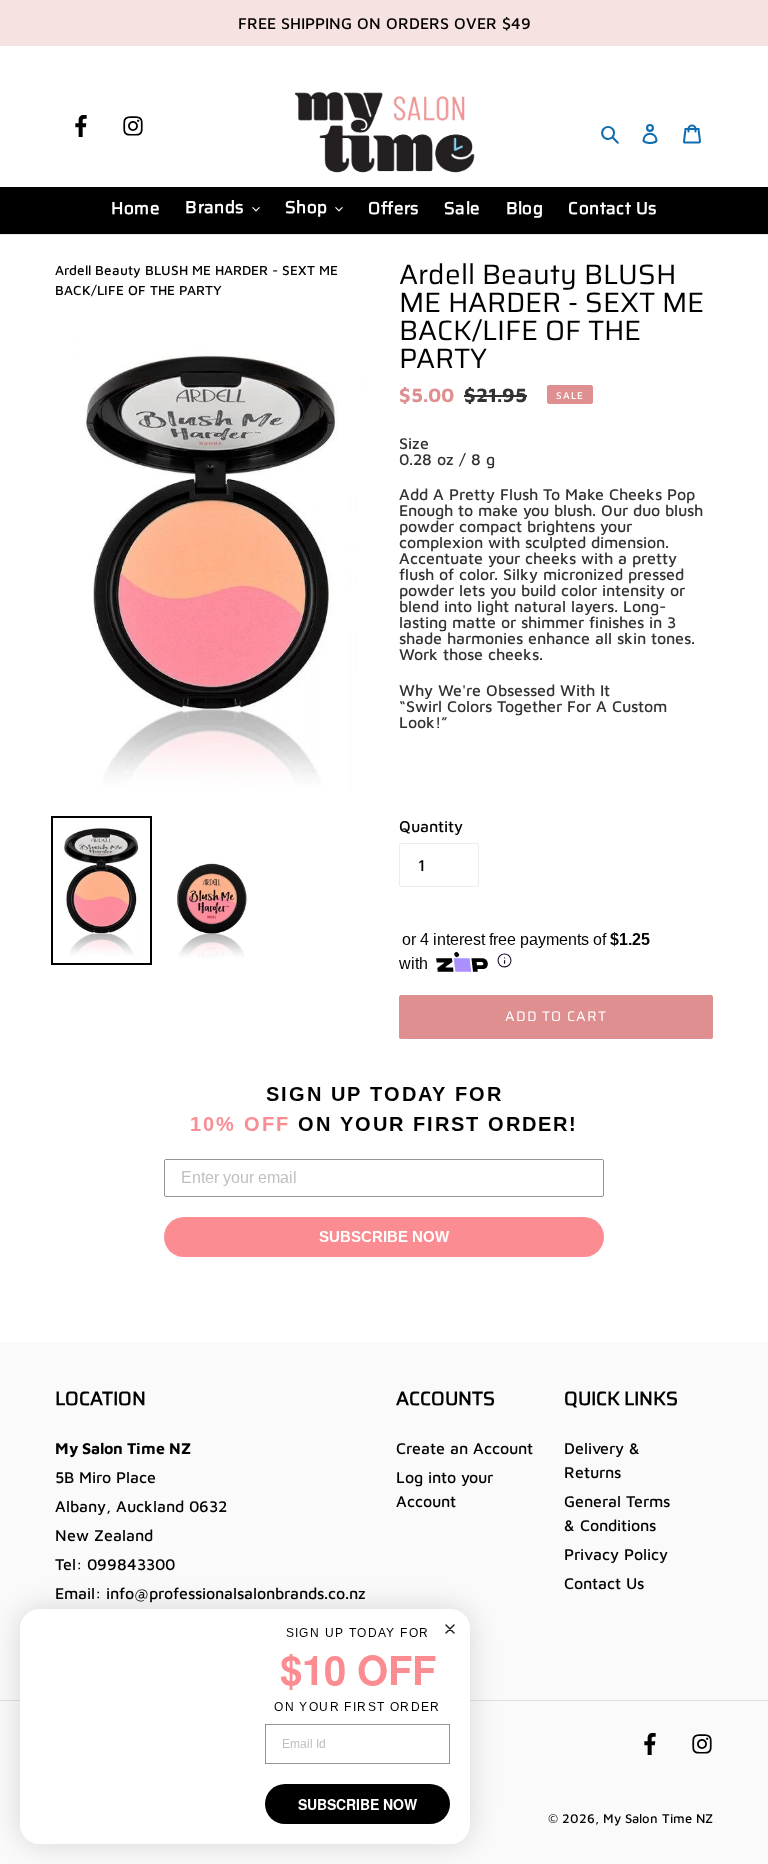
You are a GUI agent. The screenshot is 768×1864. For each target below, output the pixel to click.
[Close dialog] (450, 1629)
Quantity (431, 826)
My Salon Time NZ (658, 1818)
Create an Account (464, 1448)
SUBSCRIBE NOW (384, 1236)
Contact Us (604, 1583)
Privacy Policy (616, 1554)
